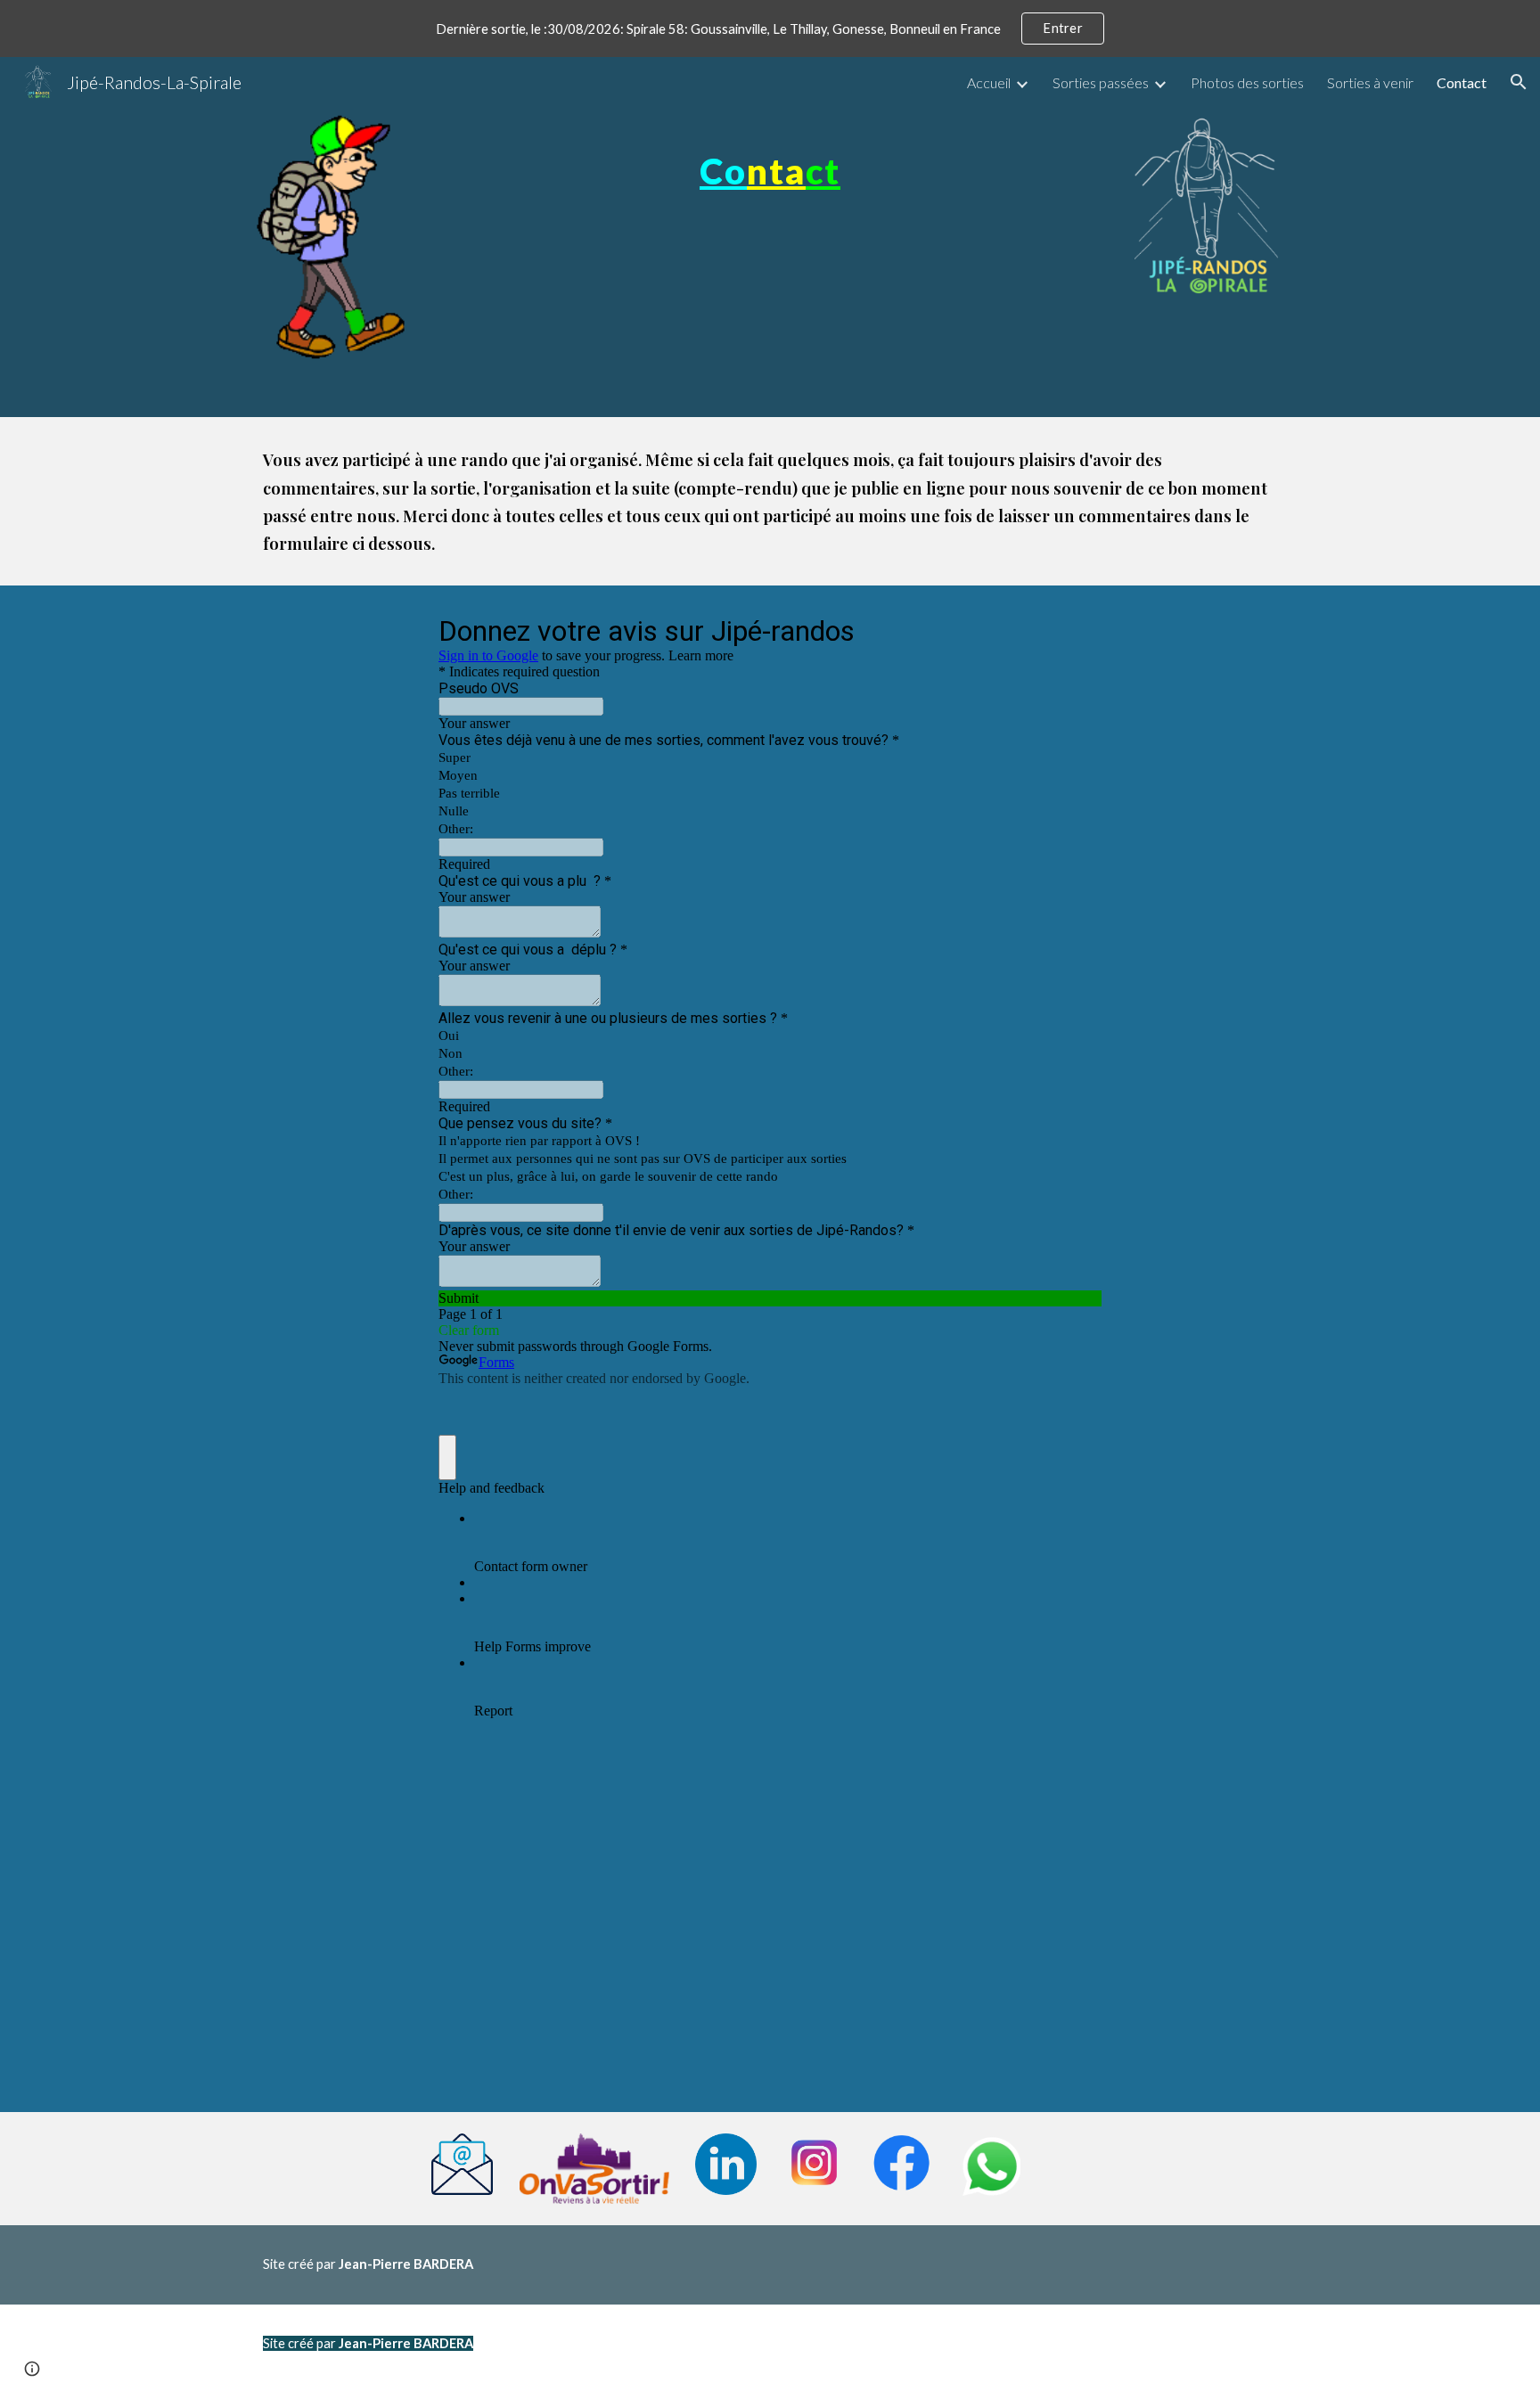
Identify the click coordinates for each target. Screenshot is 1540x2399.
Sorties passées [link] (1101, 82)
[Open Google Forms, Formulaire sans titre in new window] (1075, 630)
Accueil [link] (989, 82)
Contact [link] (1462, 82)
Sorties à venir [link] (1370, 82)
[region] (770, 29)
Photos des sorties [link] (1247, 82)
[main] (770, 156)
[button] (1519, 82)
